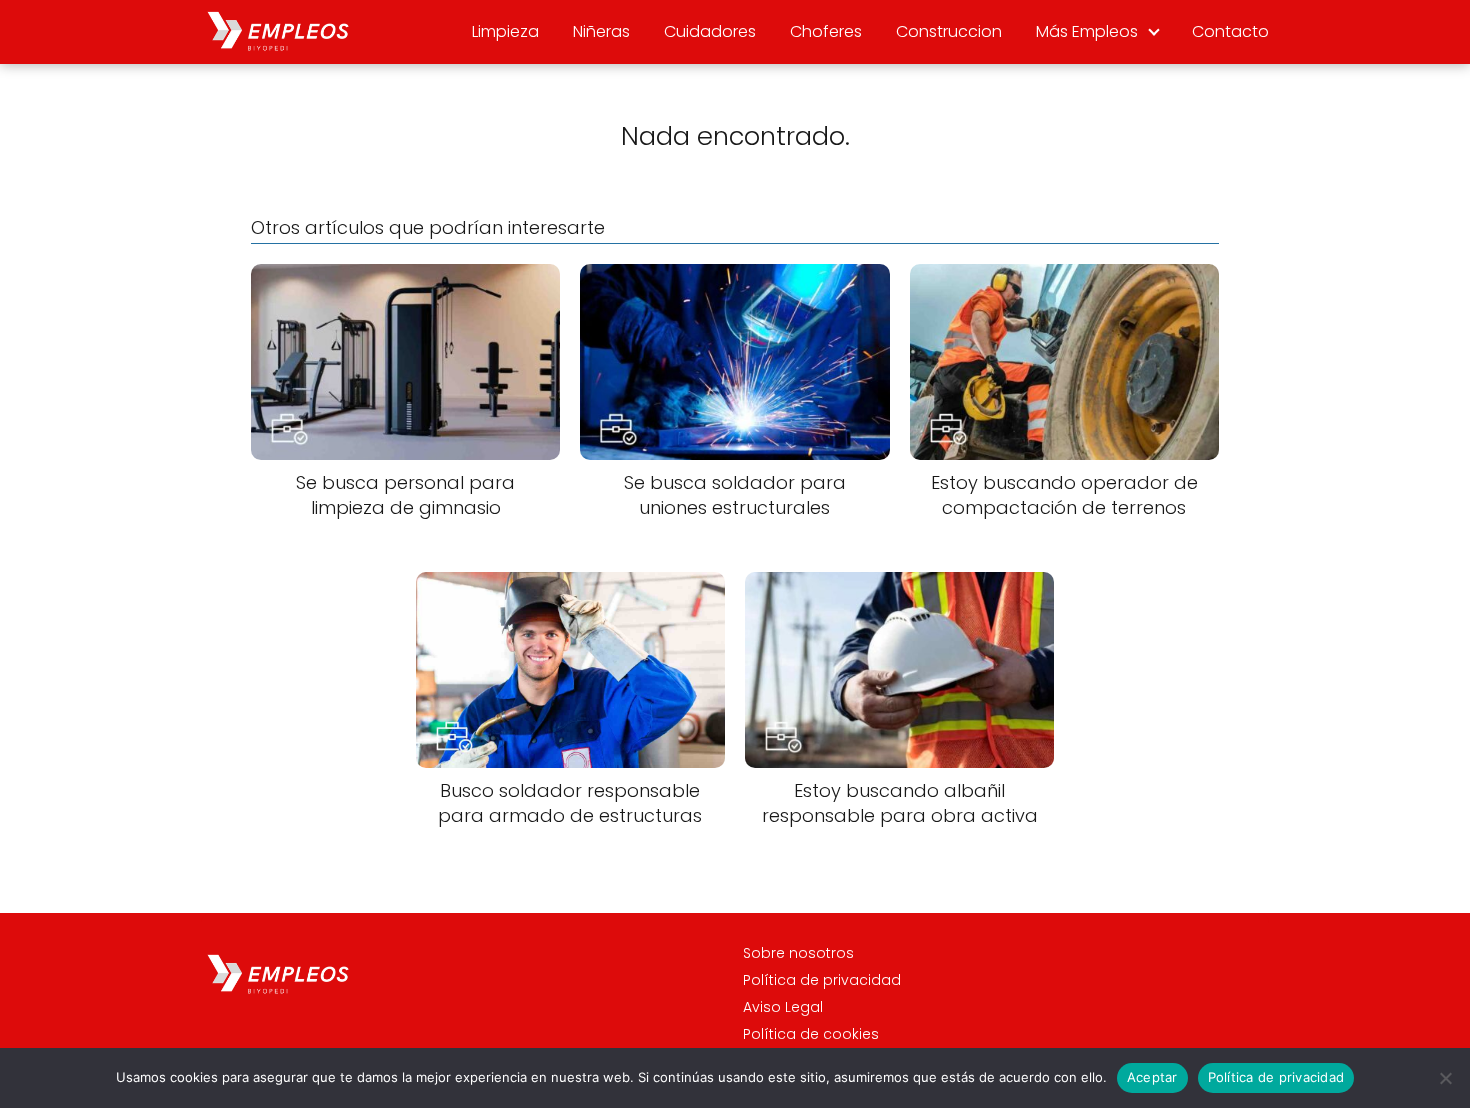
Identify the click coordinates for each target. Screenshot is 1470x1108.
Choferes (826, 31)
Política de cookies (811, 1034)
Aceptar (1152, 1077)
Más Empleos (1087, 31)
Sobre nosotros (798, 953)
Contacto (1230, 31)
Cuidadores (710, 31)
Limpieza (505, 31)
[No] (1445, 1078)
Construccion (949, 31)
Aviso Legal (783, 1007)
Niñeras (601, 31)
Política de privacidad (822, 980)
